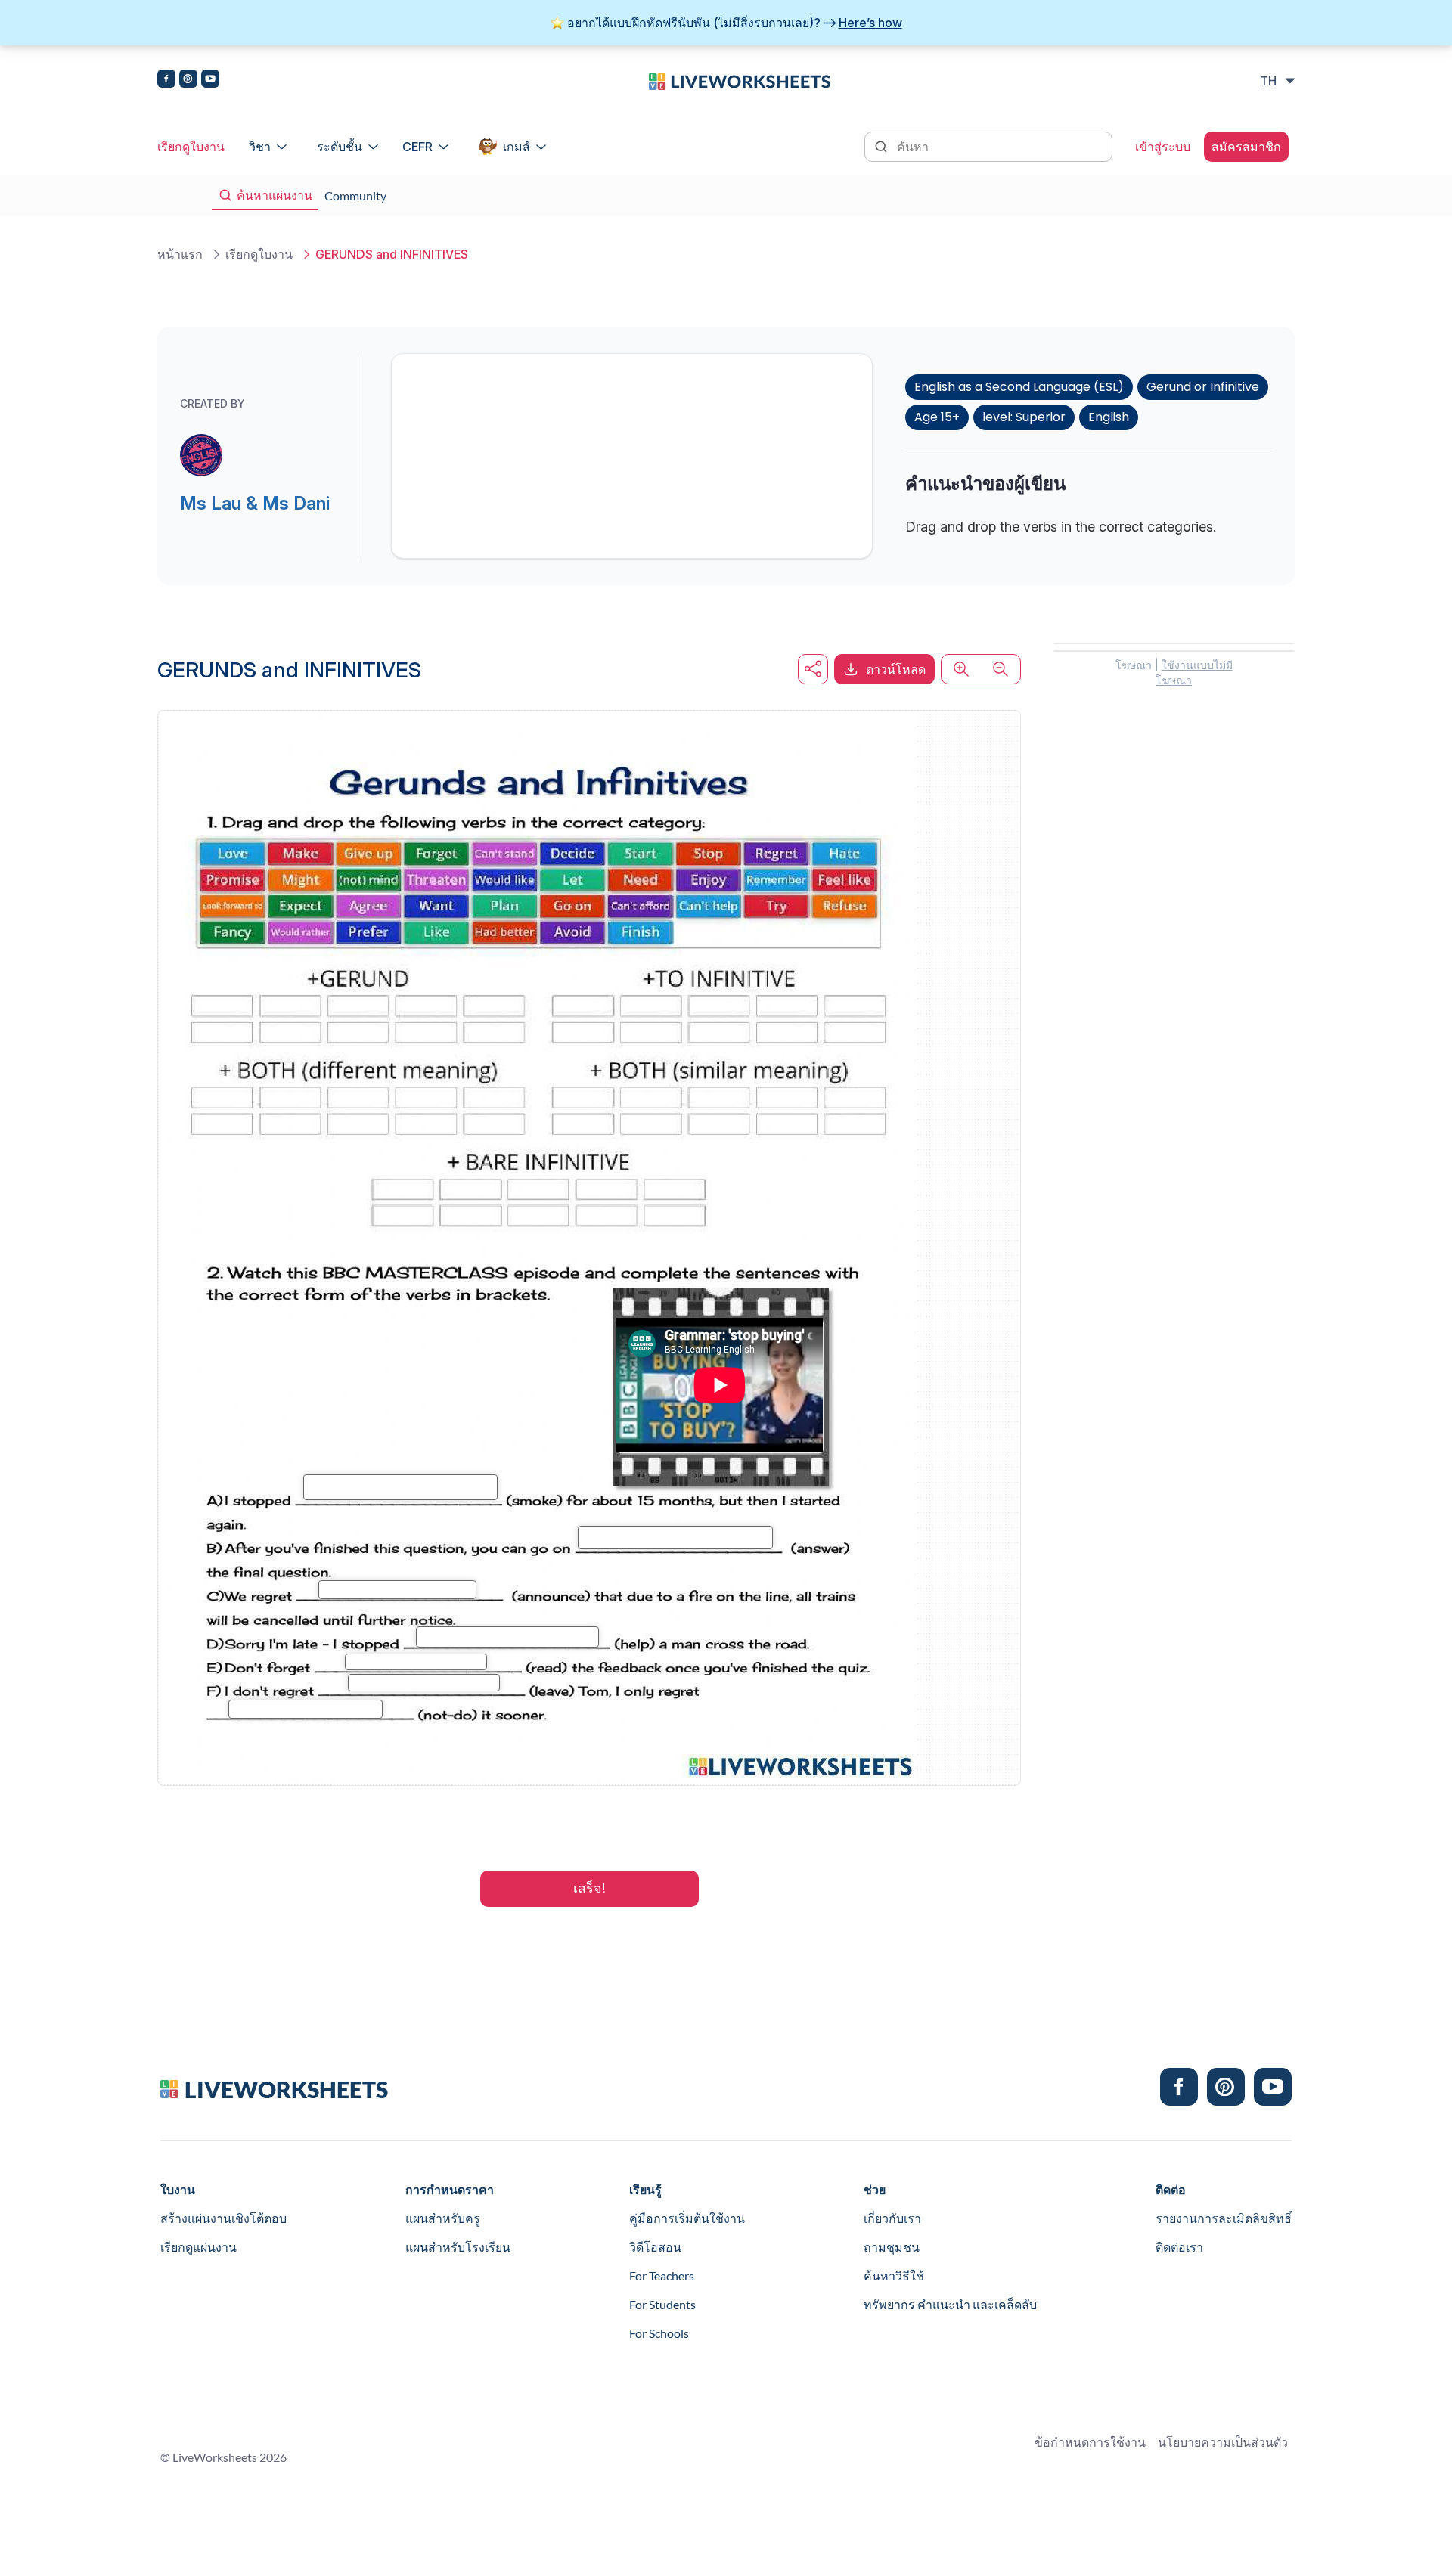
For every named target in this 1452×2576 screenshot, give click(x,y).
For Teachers (662, 2275)
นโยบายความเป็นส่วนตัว (1223, 2442)
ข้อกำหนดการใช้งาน (1090, 2442)
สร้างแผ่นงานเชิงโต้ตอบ (223, 2218)
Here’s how (870, 23)
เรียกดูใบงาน (191, 147)
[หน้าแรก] (740, 80)
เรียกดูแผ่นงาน (199, 2247)
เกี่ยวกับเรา (892, 2218)
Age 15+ (937, 417)
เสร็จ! (589, 1888)
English (1109, 417)
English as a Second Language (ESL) (1019, 387)
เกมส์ (517, 147)
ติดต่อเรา (1179, 2247)
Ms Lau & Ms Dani (255, 503)
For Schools (659, 2333)
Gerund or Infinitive (1203, 387)
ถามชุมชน (892, 2247)
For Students (662, 2304)
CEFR (417, 147)
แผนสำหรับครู (443, 2218)
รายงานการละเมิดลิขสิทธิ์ (1224, 2218)
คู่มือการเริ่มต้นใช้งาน (687, 2218)
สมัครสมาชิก (1246, 147)
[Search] (883, 145)
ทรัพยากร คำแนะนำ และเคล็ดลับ (950, 2304)
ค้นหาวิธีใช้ (894, 2275)
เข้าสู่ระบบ (1163, 147)
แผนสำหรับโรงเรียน (458, 2247)
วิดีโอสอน (655, 2247)
